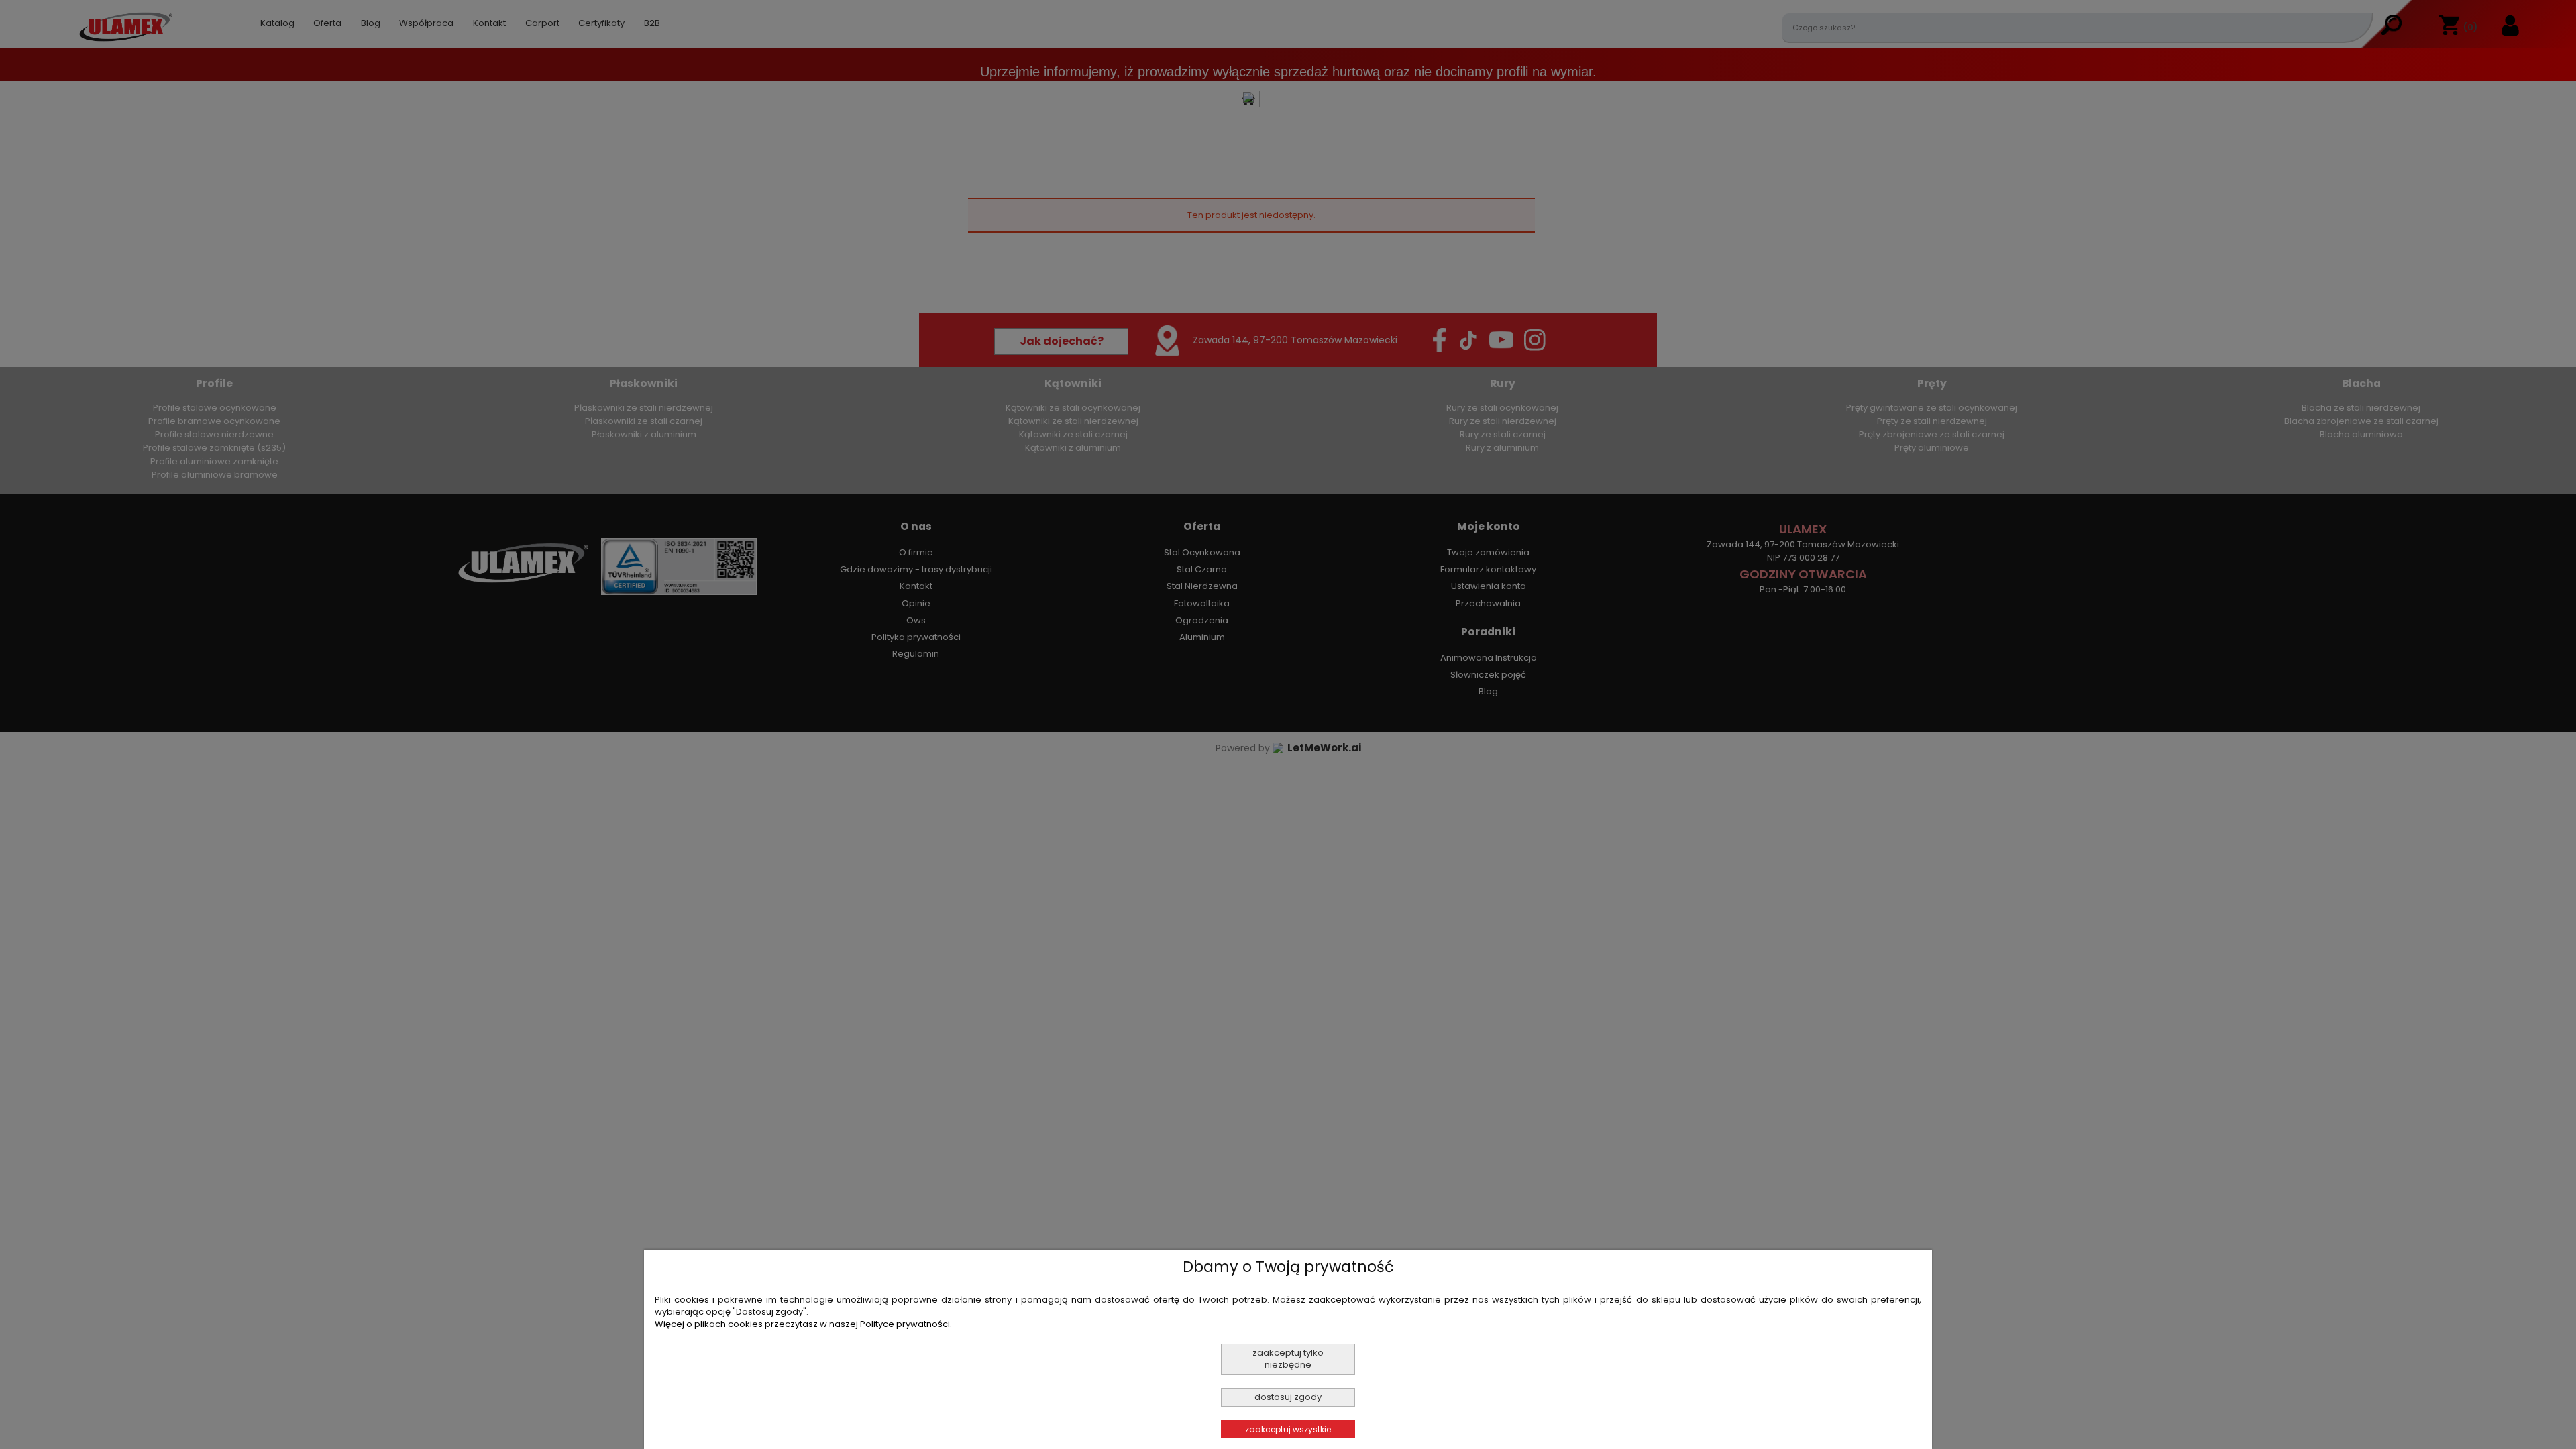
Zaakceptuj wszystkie (1288, 1429)
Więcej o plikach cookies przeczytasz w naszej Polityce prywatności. (803, 1324)
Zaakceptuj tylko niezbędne (1288, 1359)
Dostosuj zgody (1288, 1397)
